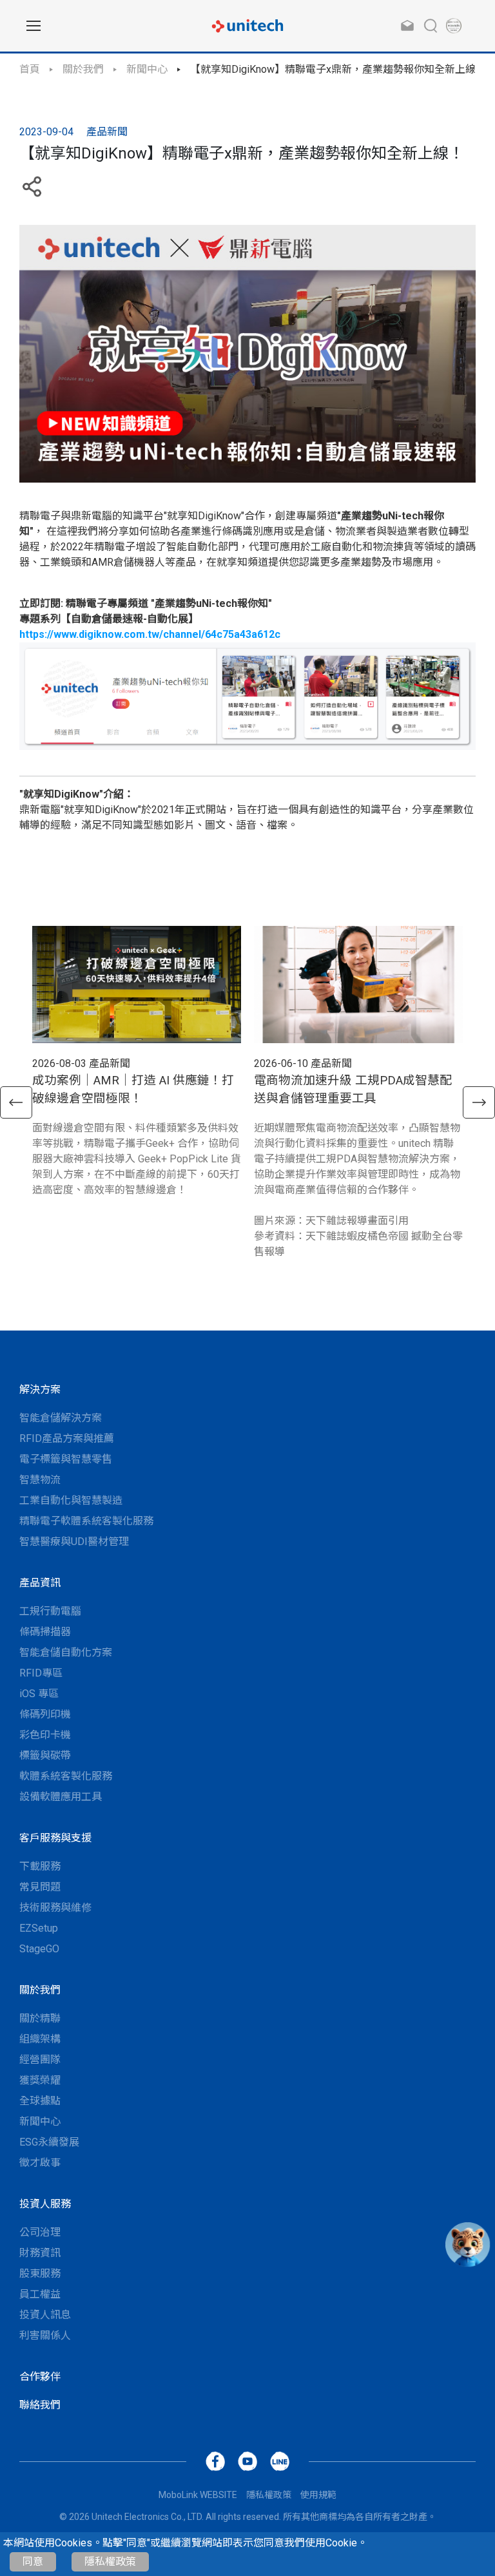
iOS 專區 (39, 1694)
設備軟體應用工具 (61, 1797)
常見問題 (40, 1887)
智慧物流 (40, 1480)
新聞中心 (147, 69)
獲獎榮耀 (40, 2080)
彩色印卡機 (45, 1735)
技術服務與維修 (55, 1908)
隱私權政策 (110, 2562)
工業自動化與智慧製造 (71, 1500)
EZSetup (39, 1928)
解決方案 (40, 1389)
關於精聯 (40, 2018)
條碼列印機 (45, 1714)
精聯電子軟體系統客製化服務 (86, 1521)
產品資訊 (40, 1583)
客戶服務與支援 (55, 1838)
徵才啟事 (40, 2163)
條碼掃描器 (45, 1632)
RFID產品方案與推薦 (67, 1438)
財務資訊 (40, 2253)
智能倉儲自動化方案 (66, 1652)
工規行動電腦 (50, 1611)
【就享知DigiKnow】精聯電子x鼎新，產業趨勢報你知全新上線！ (338, 69)
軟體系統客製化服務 (66, 1776)
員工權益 (40, 2294)
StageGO (39, 1949)
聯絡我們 (40, 2405)
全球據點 (40, 2101)
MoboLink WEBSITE (198, 2495)
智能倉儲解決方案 (61, 1418)
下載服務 (40, 1866)
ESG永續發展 (49, 2142)
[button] (16, 1102)
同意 (33, 2562)
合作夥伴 (40, 2377)
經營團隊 (40, 2060)
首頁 (30, 69)
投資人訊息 (45, 2315)
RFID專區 (41, 1673)
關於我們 (83, 69)
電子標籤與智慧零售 (66, 1459)
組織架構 (40, 2039)
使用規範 (318, 2495)
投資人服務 (45, 2204)
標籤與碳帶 (45, 1755)
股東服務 (40, 2273)
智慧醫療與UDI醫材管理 (74, 1542)
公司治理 (40, 2232)
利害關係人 (45, 2335)
